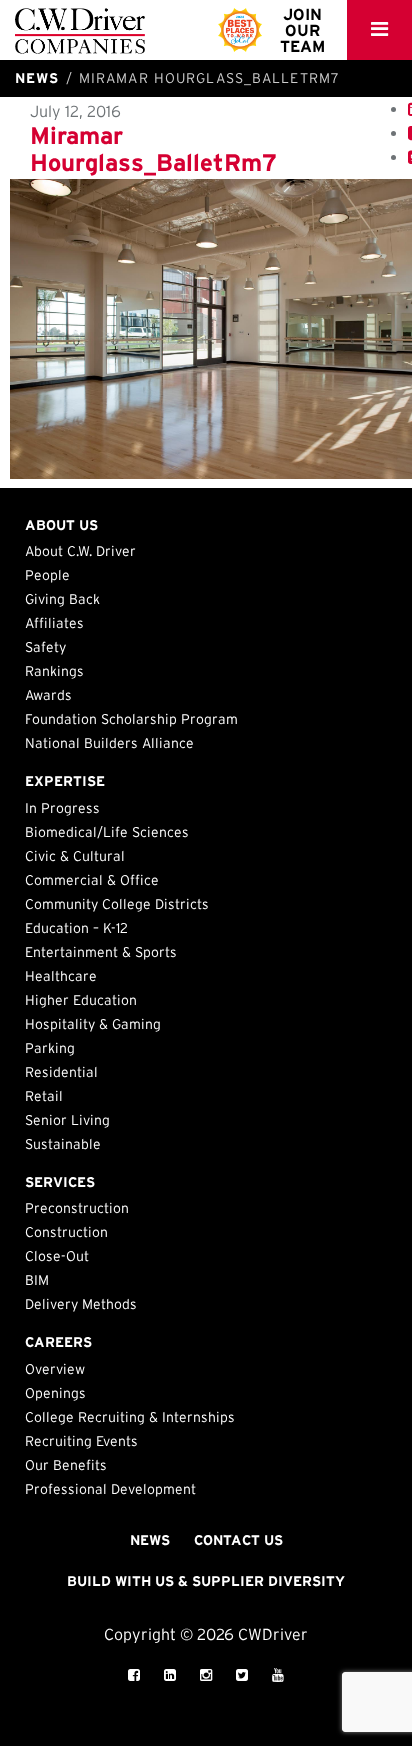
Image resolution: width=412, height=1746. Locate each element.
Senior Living (67, 1120)
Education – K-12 (76, 928)
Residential (61, 1072)
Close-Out (57, 1256)
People (47, 575)
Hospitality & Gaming (93, 1024)
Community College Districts (117, 904)
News (150, 1540)
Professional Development (110, 1489)
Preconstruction (77, 1208)
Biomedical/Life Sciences (107, 832)
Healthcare (61, 976)
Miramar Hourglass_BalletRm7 (153, 148)
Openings (55, 1393)
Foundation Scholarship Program (131, 719)
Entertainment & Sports (101, 952)
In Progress (62, 808)
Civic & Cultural (75, 856)
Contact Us (238, 1540)
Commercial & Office (92, 880)
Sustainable (63, 1144)
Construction (66, 1232)
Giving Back (62, 599)
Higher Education (81, 1000)
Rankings (54, 671)
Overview (55, 1369)
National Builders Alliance (109, 743)
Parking (50, 1048)
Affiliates (54, 623)
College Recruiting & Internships (130, 1417)
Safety (45, 647)
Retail (44, 1096)
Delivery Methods (81, 1304)
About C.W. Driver (80, 551)
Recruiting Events (81, 1441)
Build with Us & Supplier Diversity (206, 1581)
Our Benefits (66, 1465)
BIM (37, 1280)
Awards (48, 695)
